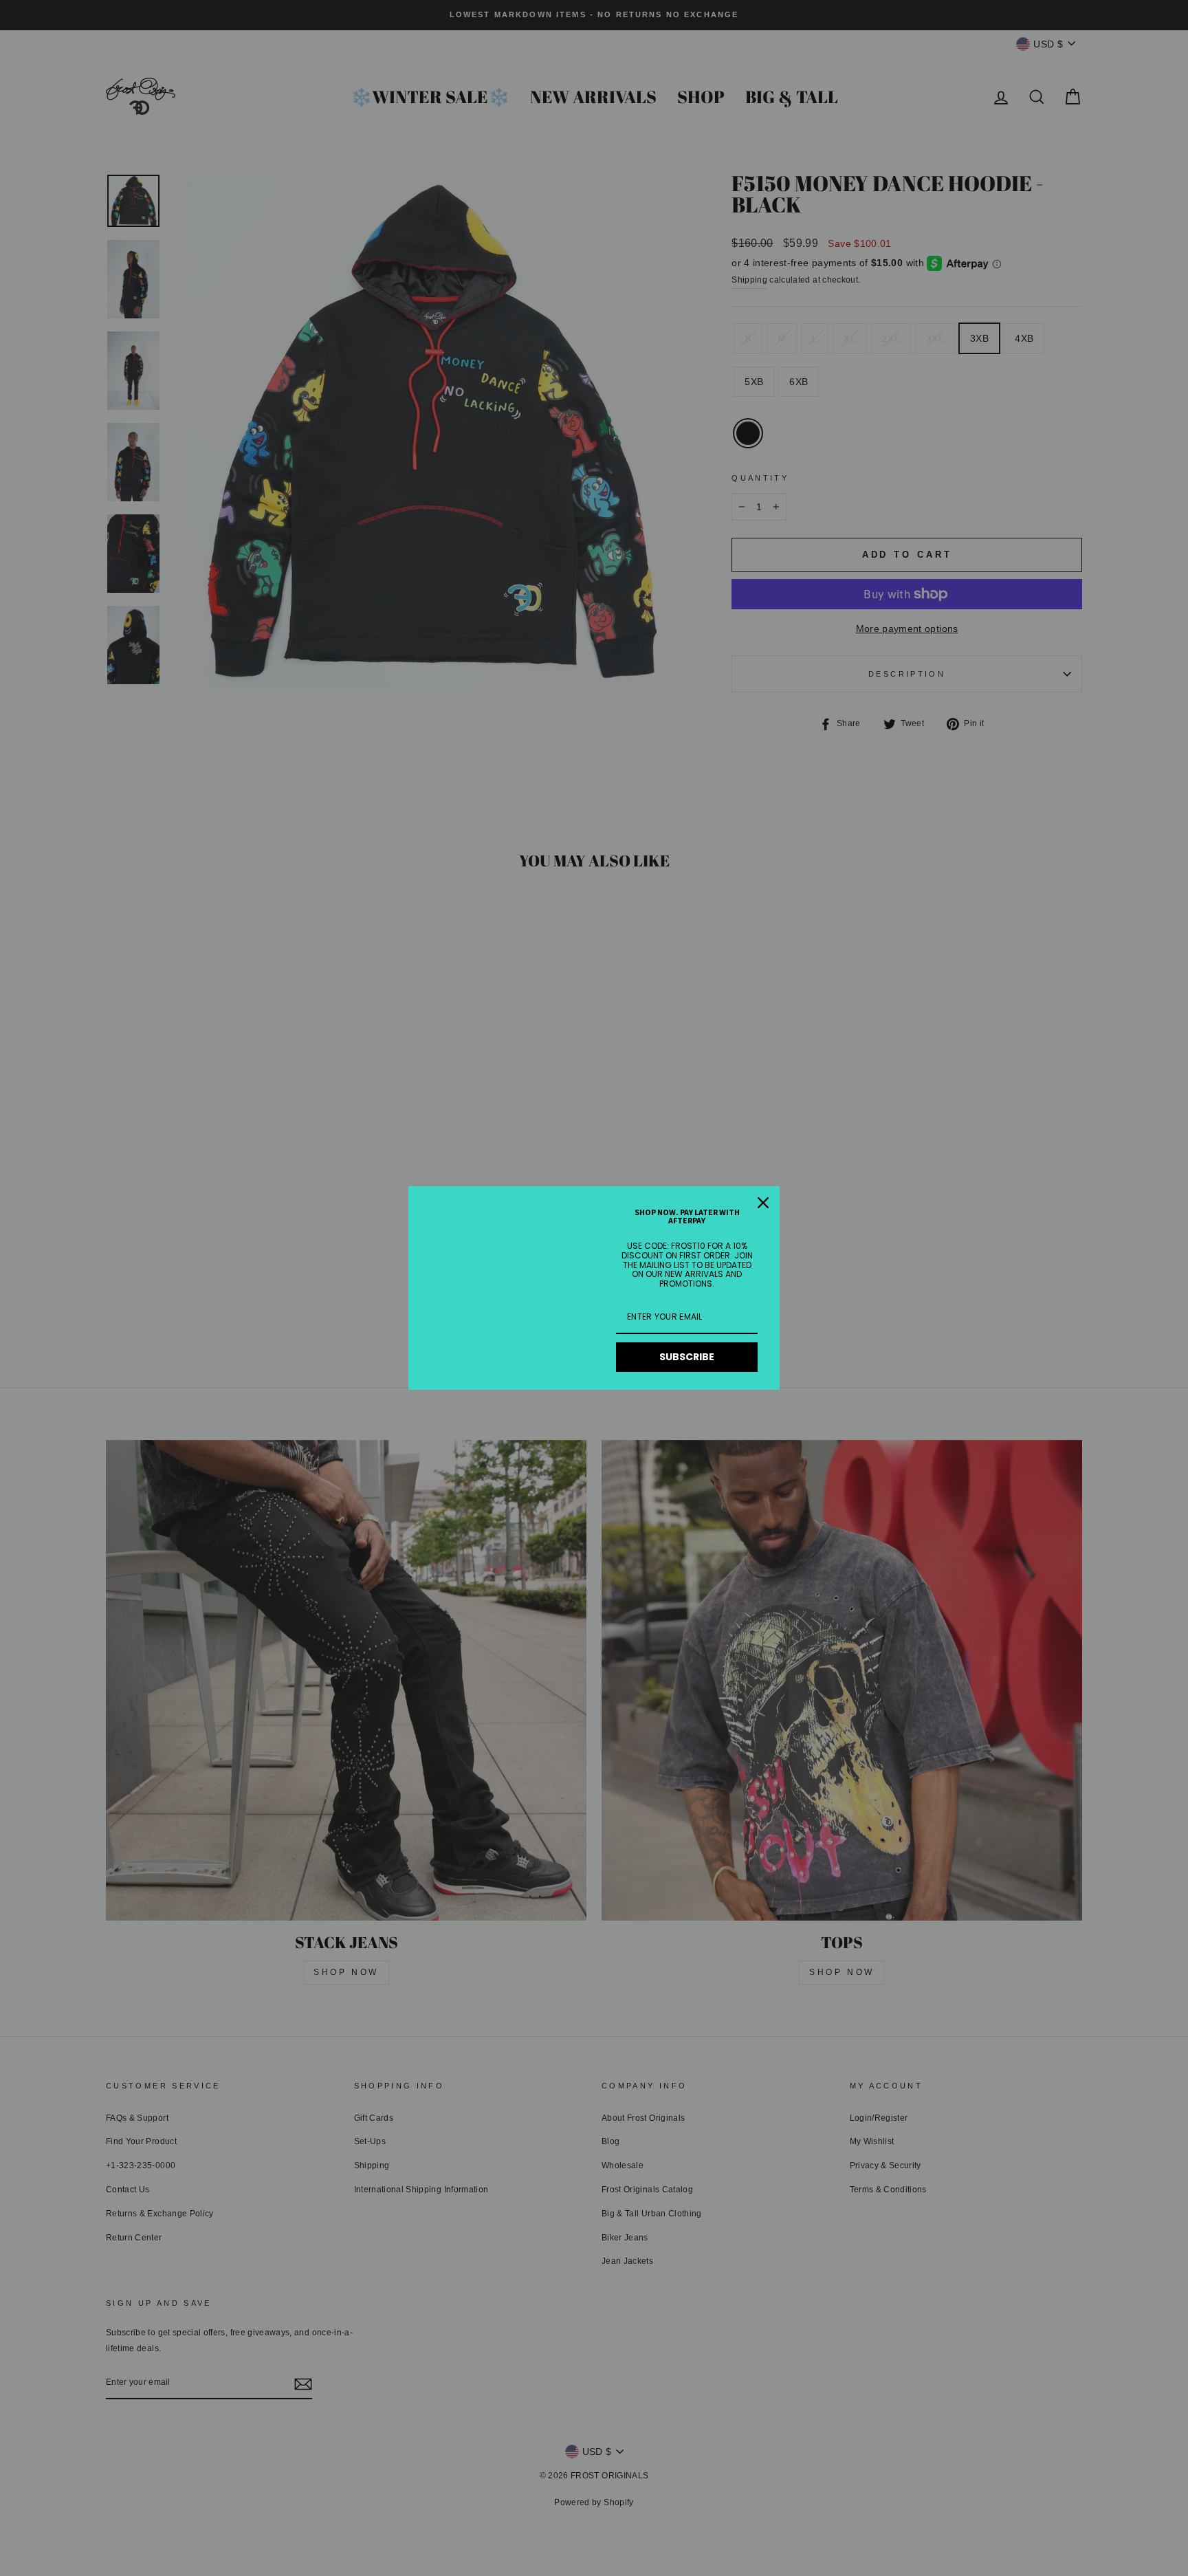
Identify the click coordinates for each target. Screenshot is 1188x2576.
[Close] (763, 1203)
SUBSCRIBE (687, 1357)
